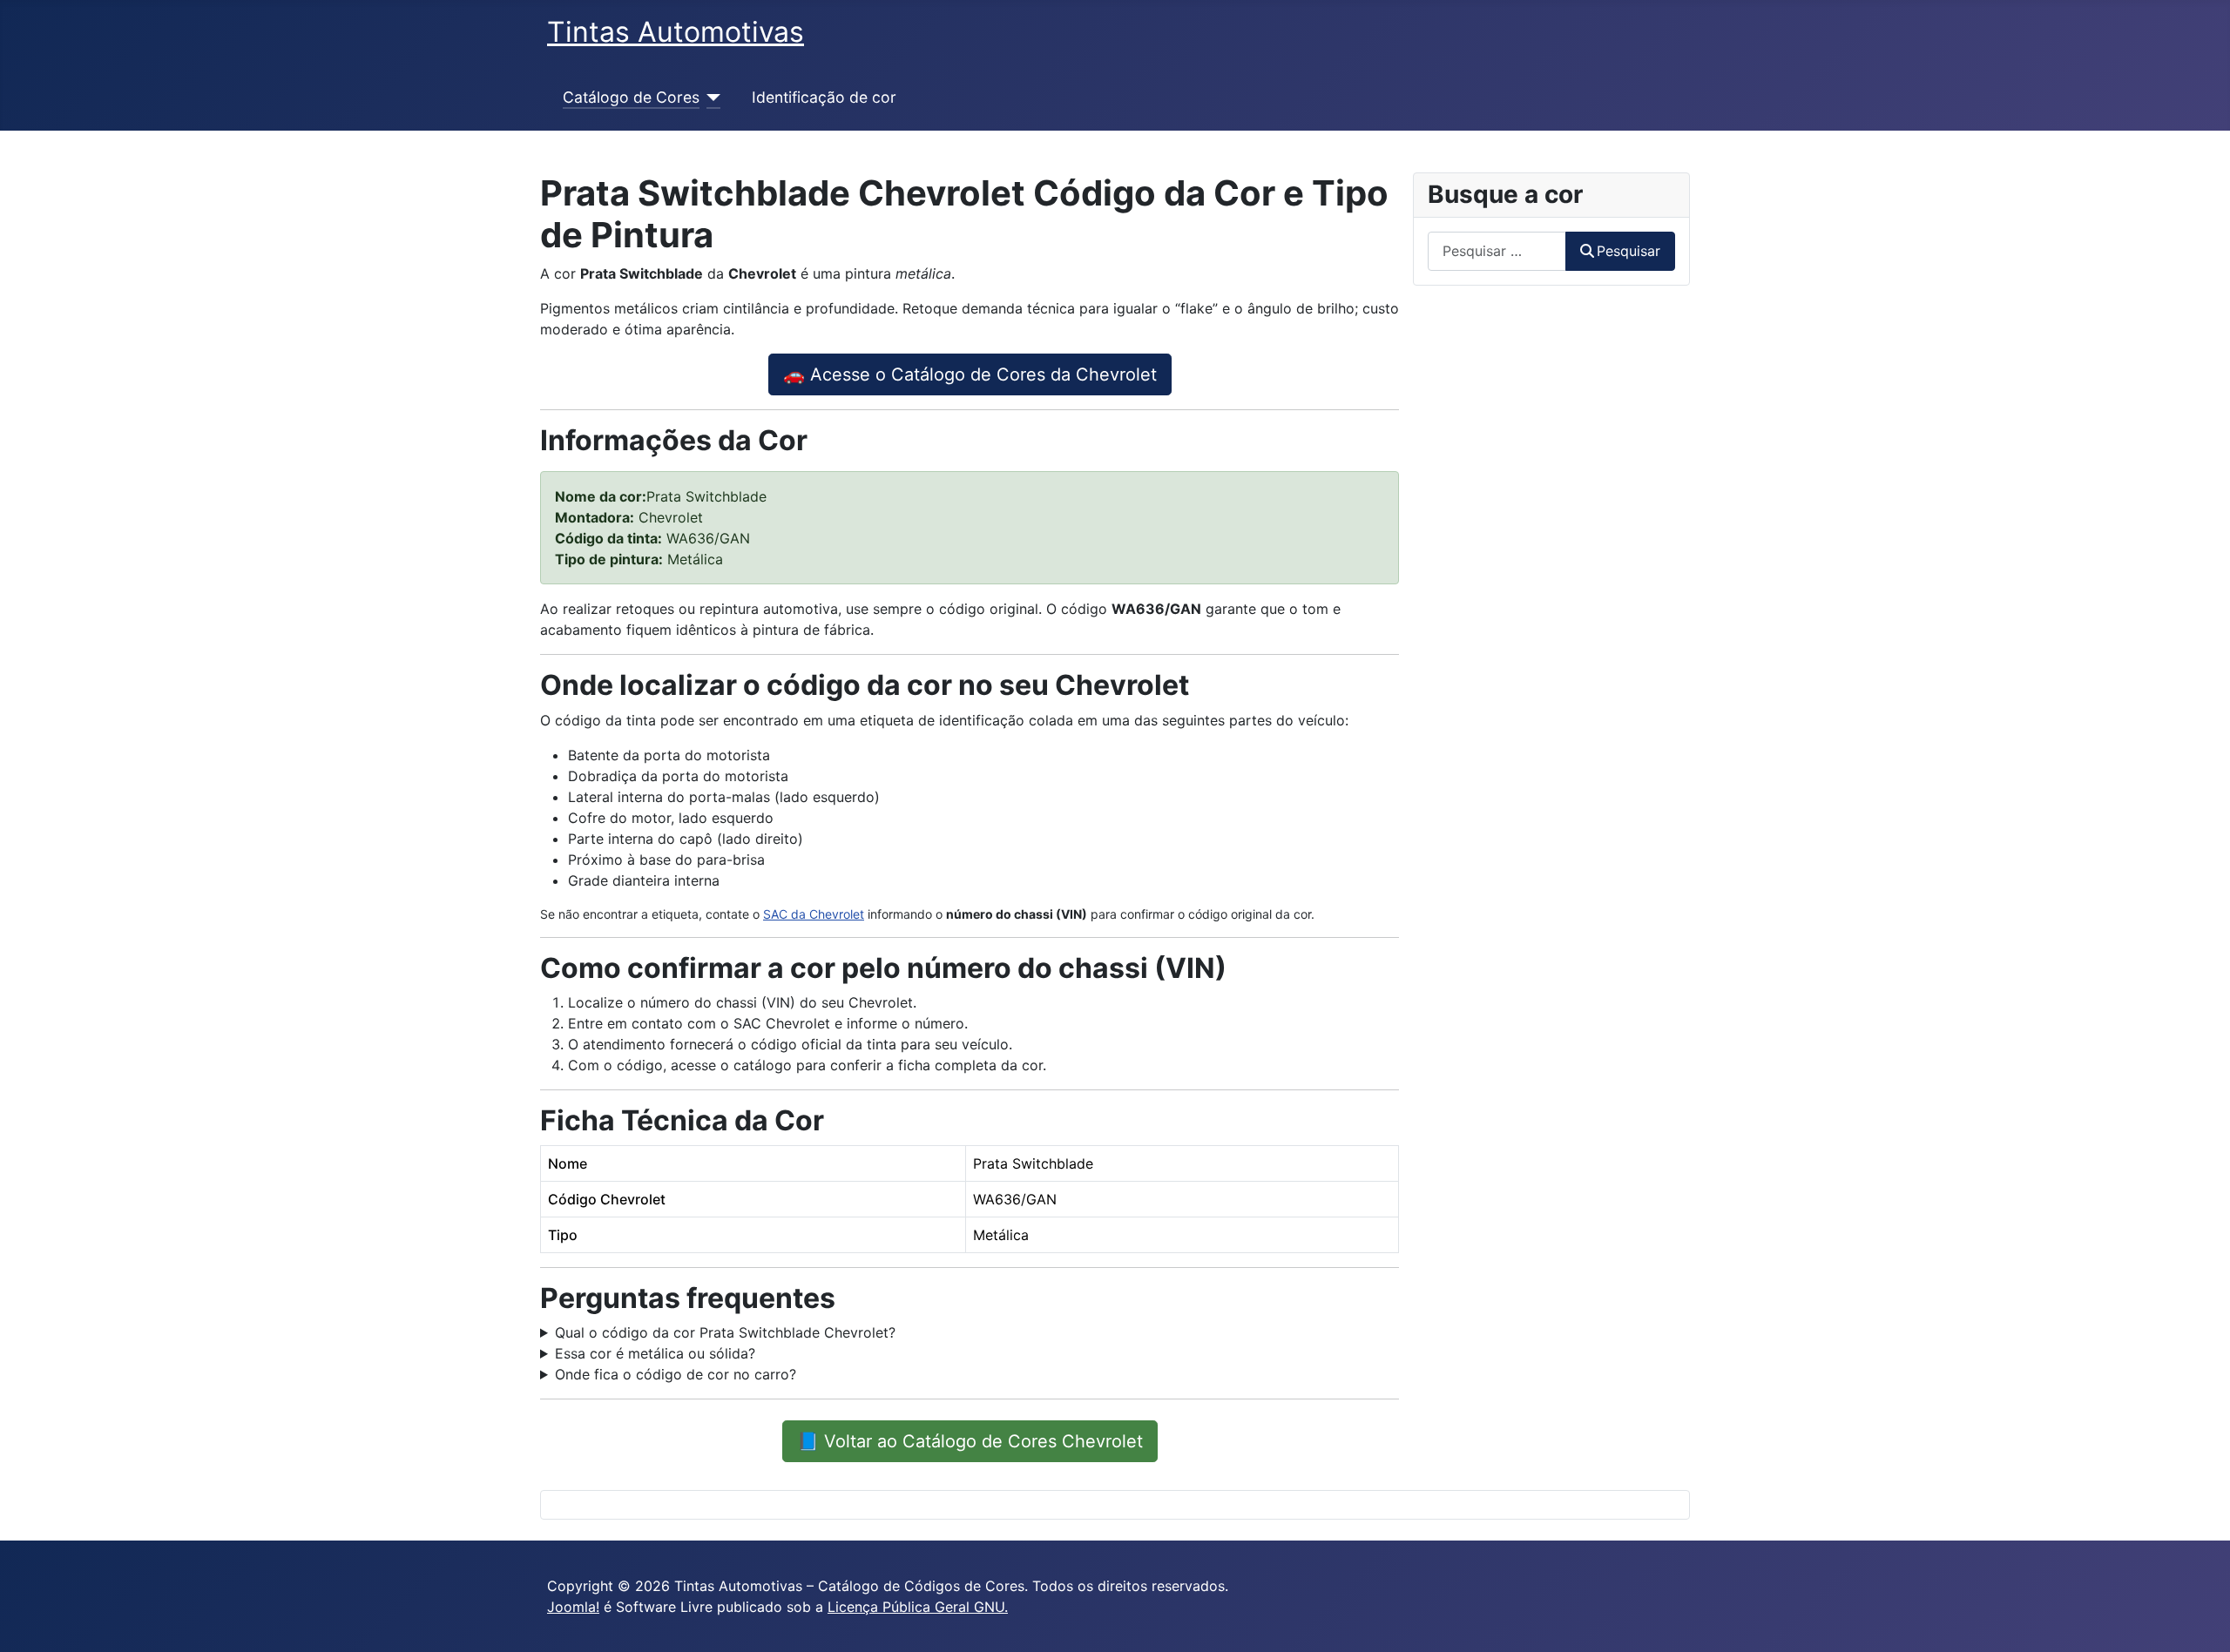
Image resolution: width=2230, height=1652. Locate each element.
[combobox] (1497, 251)
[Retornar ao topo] (2200, 1620)
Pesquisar (1629, 251)
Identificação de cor (824, 97)
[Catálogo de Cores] (710, 98)
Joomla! (573, 1607)
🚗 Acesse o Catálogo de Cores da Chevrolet (970, 374)
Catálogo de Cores (631, 97)
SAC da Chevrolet (814, 914)
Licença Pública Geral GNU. (918, 1607)
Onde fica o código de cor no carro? (676, 1374)
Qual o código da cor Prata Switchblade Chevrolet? (725, 1332)
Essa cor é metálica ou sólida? (655, 1353)
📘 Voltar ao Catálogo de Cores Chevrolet (970, 1441)
